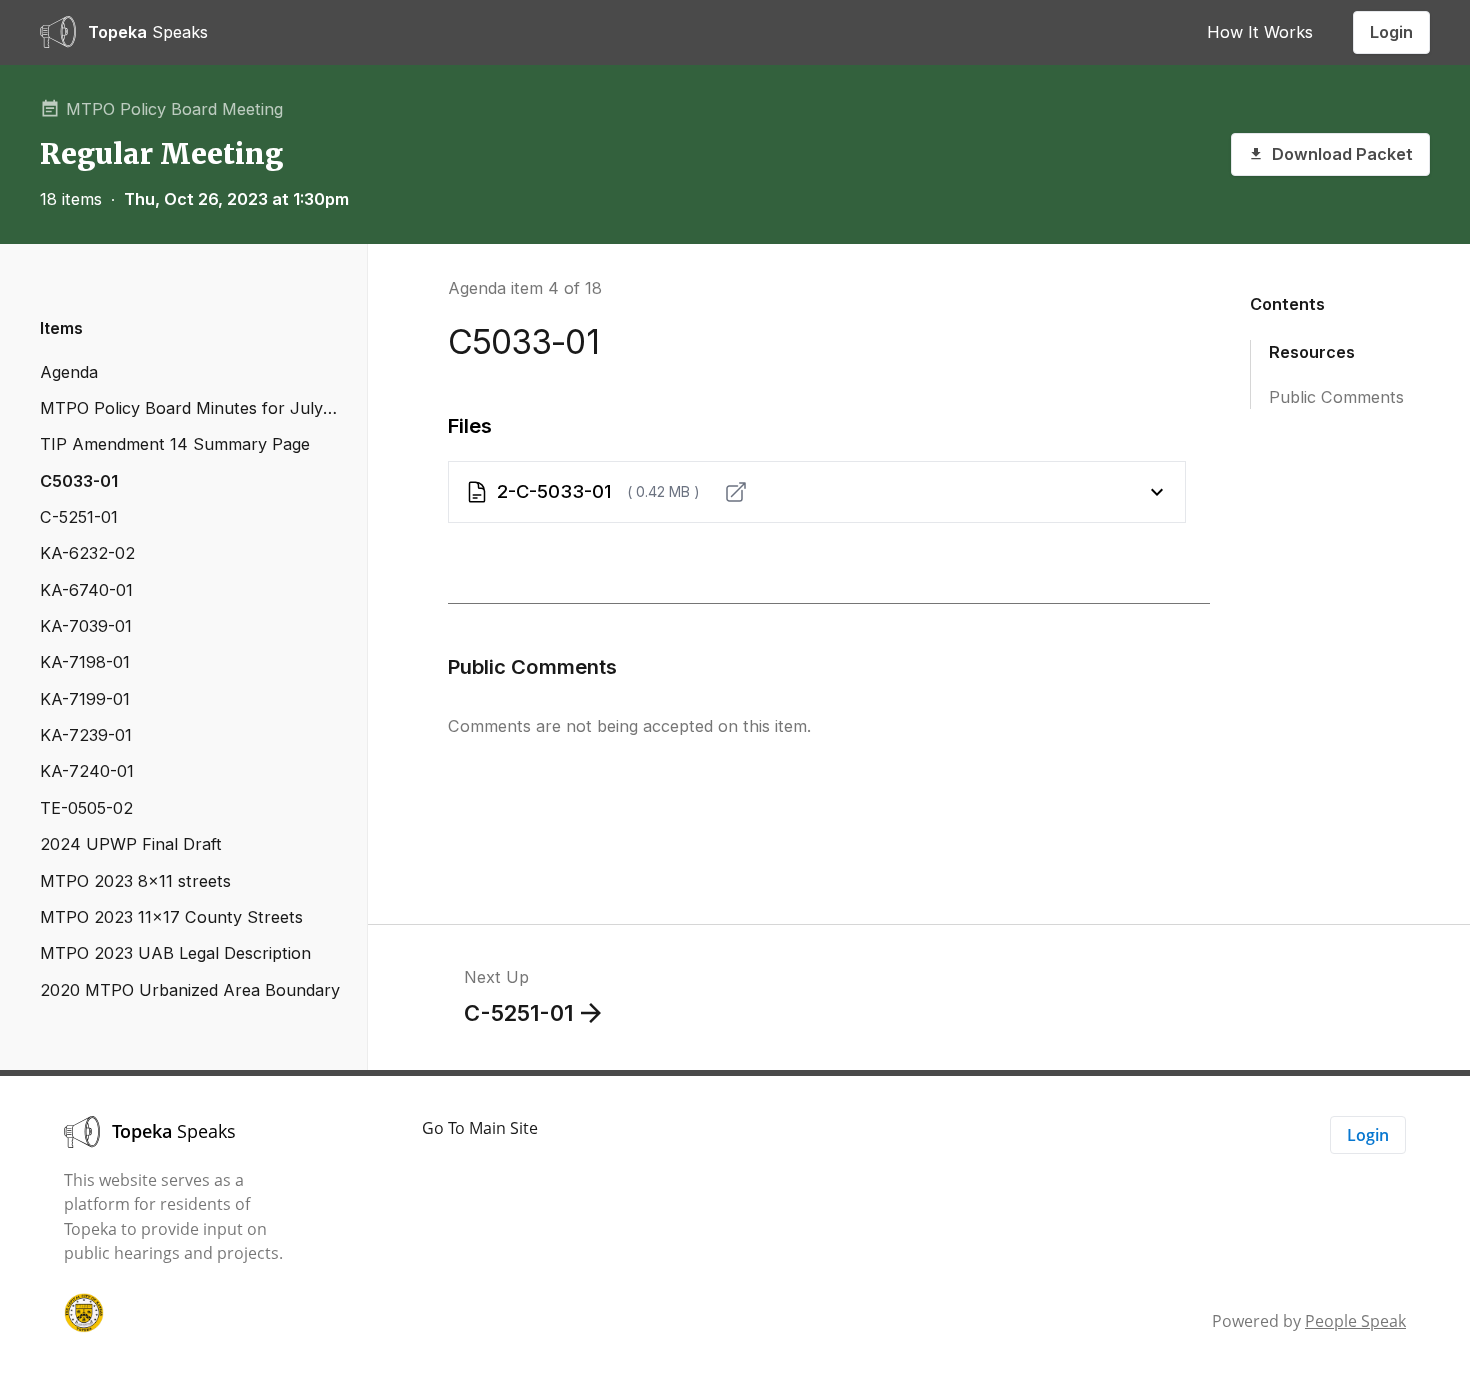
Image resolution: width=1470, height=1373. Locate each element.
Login (1391, 32)
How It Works (1260, 32)
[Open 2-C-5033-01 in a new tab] (736, 492)
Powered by (1309, 1321)
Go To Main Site (480, 1128)
